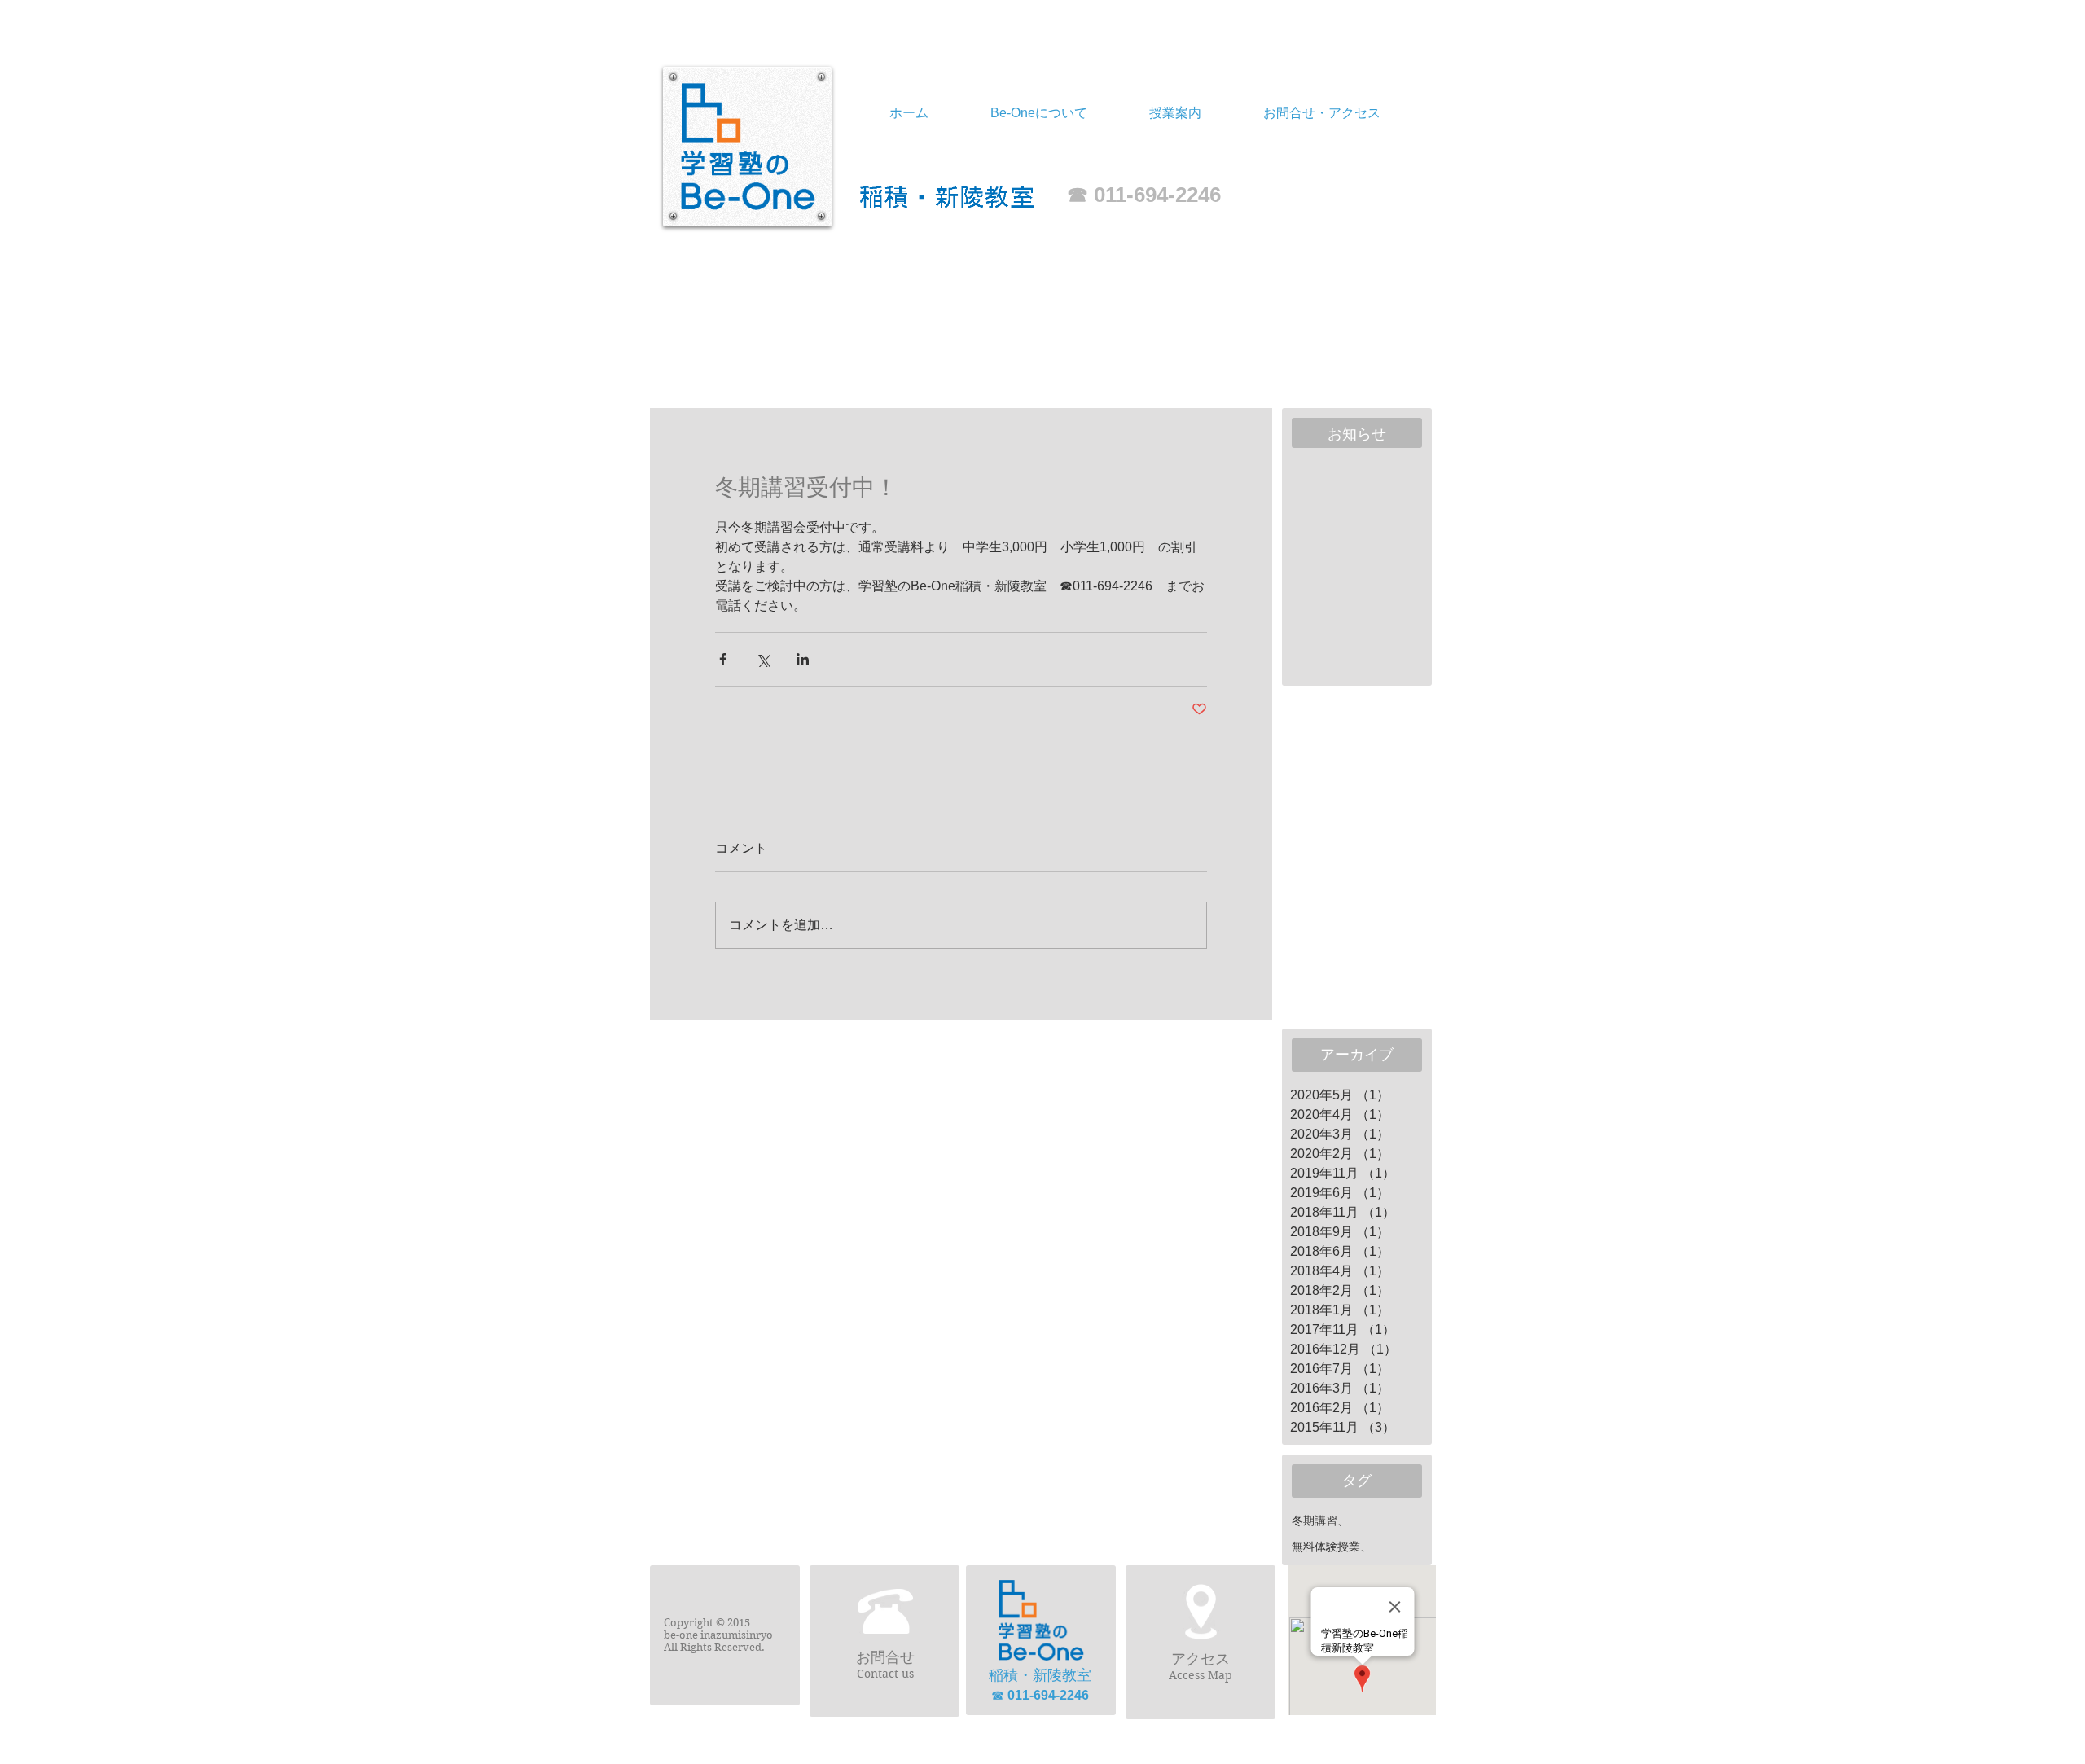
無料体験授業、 (1332, 1547)
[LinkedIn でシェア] (803, 659)
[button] (1175, 113)
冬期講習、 (1320, 1520)
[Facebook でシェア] (723, 659)
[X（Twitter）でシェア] (763, 659)
